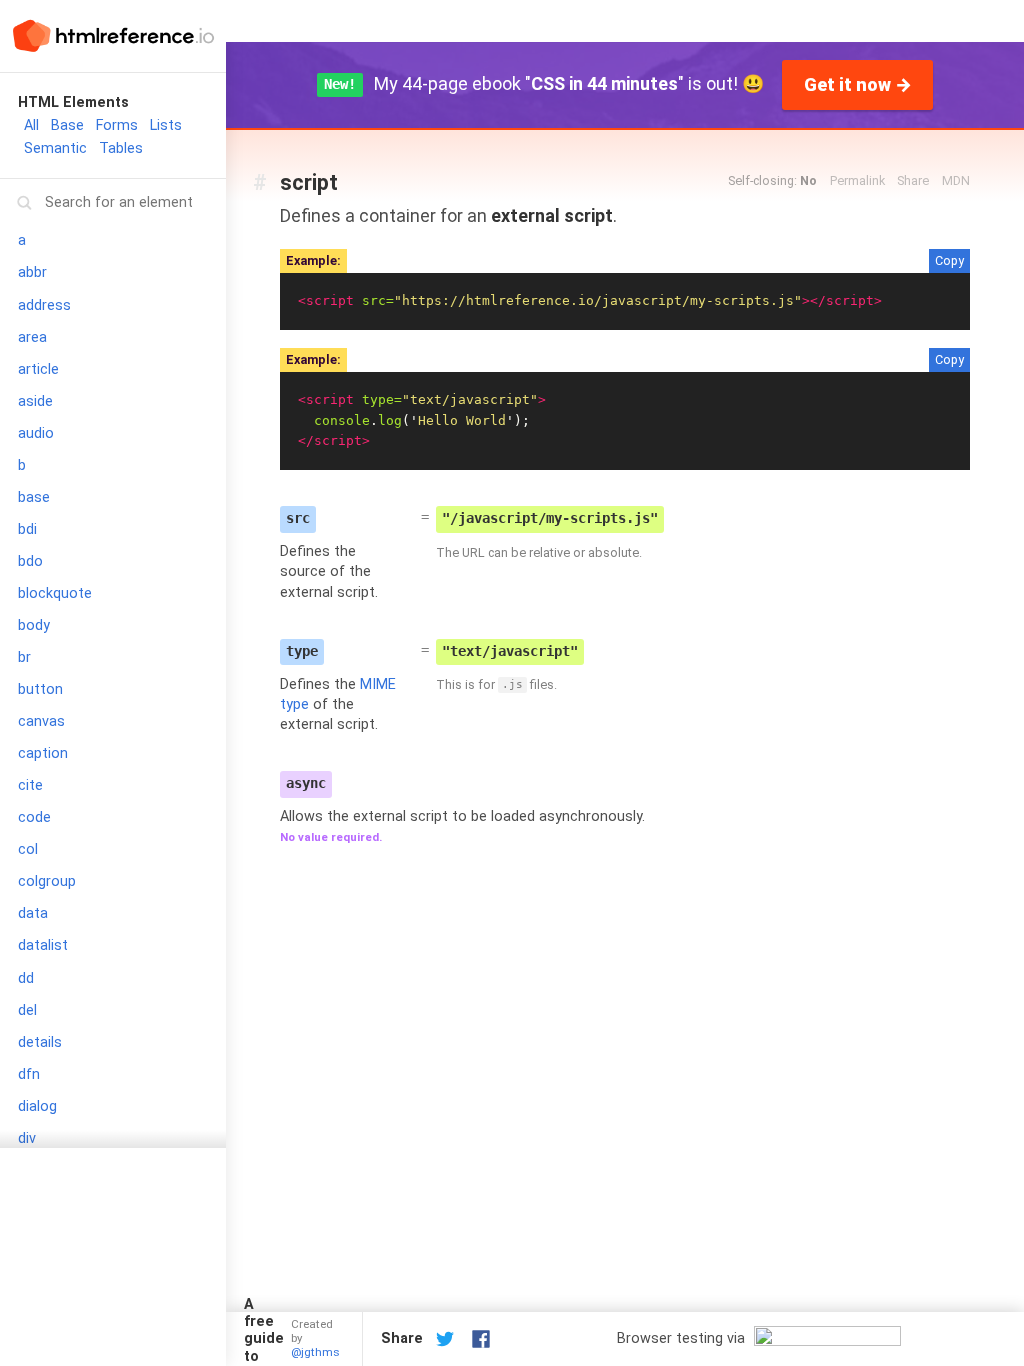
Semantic (55, 148)
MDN (956, 180)
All (31, 125)
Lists (166, 125)
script (309, 182)
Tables (121, 148)
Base (67, 125)
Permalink (857, 180)
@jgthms (315, 1352)
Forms (117, 125)
